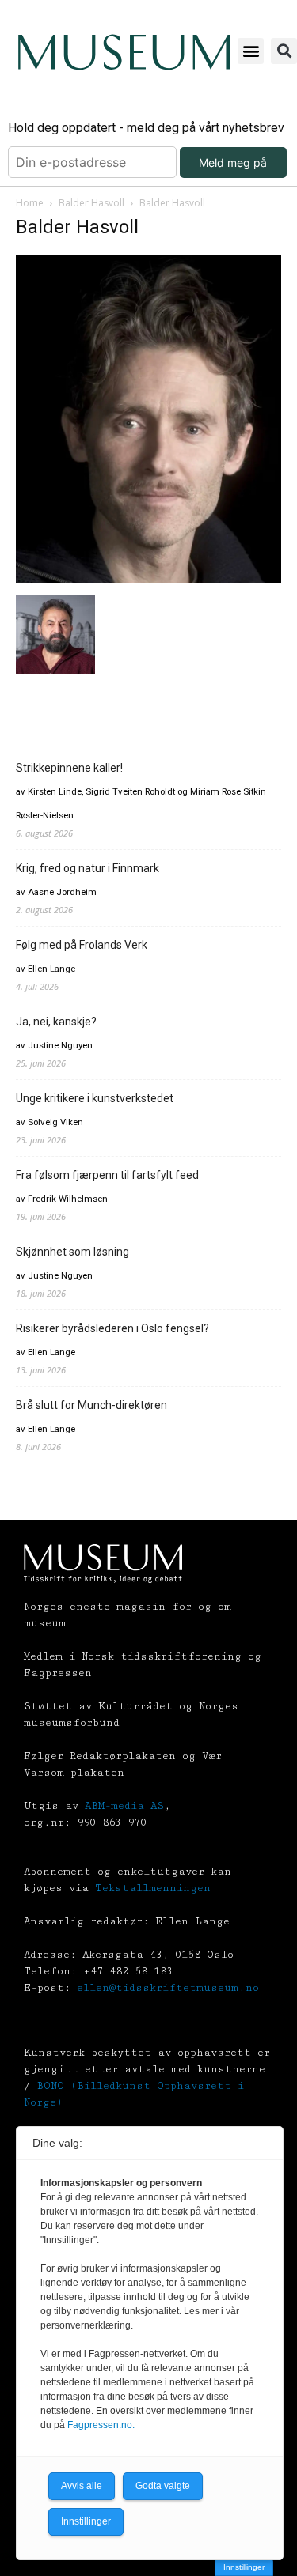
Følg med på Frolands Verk (82, 945)
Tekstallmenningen (153, 1888)
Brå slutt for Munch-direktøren (91, 1405)
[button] (251, 51)
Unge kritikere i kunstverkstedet (95, 1098)
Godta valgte (163, 2486)
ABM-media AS (124, 1806)
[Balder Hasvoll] (148, 578)
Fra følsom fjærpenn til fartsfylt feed (107, 1175)
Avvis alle (82, 2486)
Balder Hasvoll (91, 203)
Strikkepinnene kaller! (69, 768)
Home (30, 203)
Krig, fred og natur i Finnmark (88, 868)
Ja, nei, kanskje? (56, 1022)
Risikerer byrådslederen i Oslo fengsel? (112, 1328)
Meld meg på (233, 162)
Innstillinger (244, 2567)
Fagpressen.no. (101, 2425)
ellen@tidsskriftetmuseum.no (168, 1988)
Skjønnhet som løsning (72, 1252)
